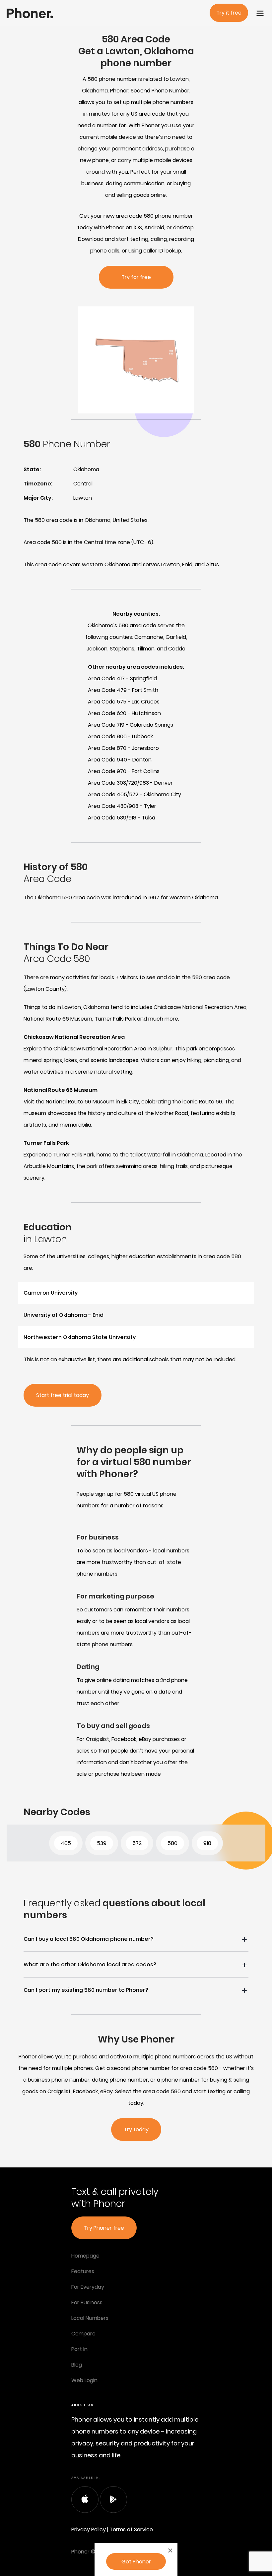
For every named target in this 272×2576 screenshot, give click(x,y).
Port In (79, 2349)
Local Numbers (90, 2318)
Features (83, 2271)
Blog (77, 2365)
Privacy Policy (89, 2529)
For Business (87, 2302)
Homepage (85, 2256)
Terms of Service (131, 2529)
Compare (83, 2334)
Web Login (84, 2380)
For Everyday (88, 2287)
